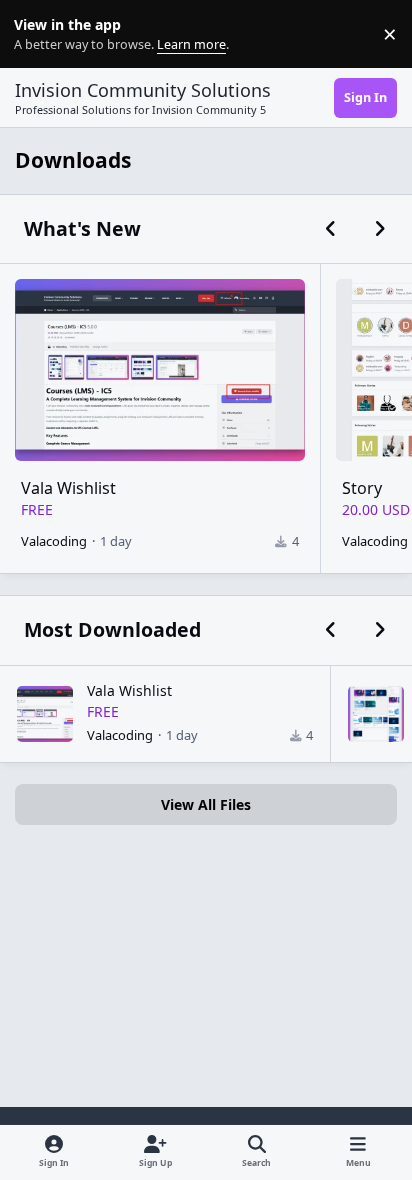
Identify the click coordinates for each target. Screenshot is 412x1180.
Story (362, 488)
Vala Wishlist (68, 488)
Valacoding (54, 541)
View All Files (206, 804)
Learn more (38, 34)
